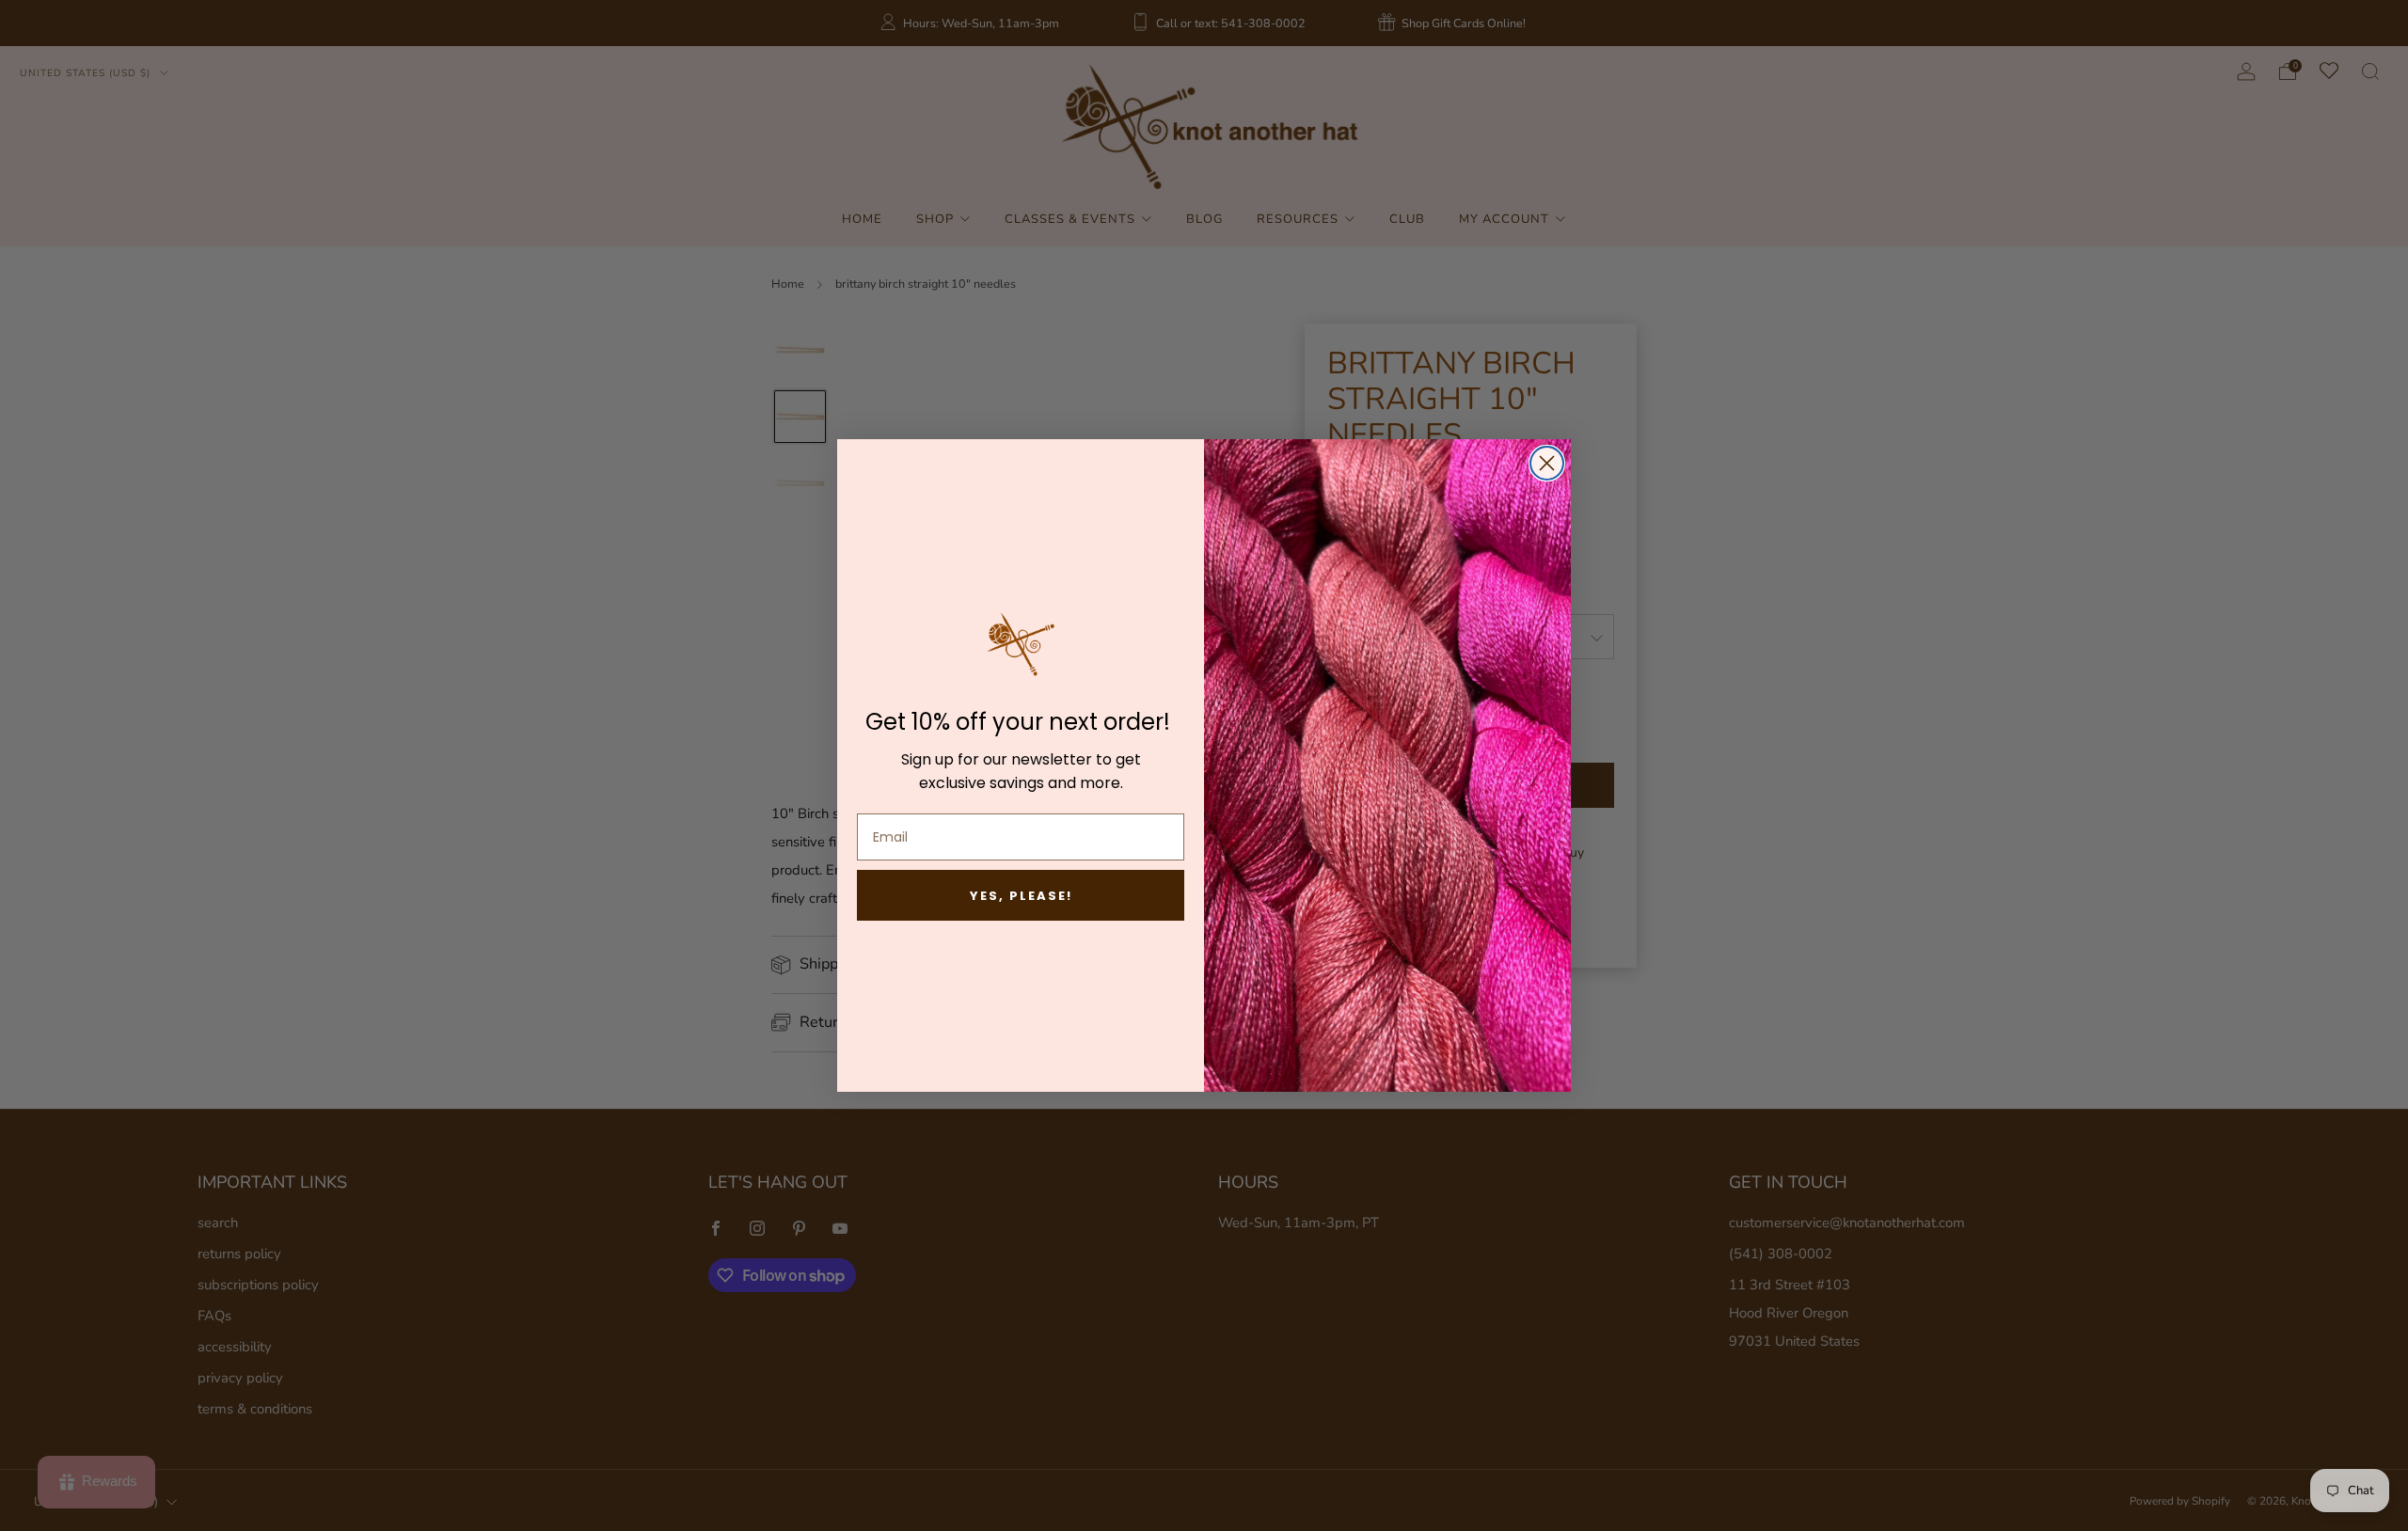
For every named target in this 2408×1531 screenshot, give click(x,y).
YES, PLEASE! (1021, 896)
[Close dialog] (1547, 463)
